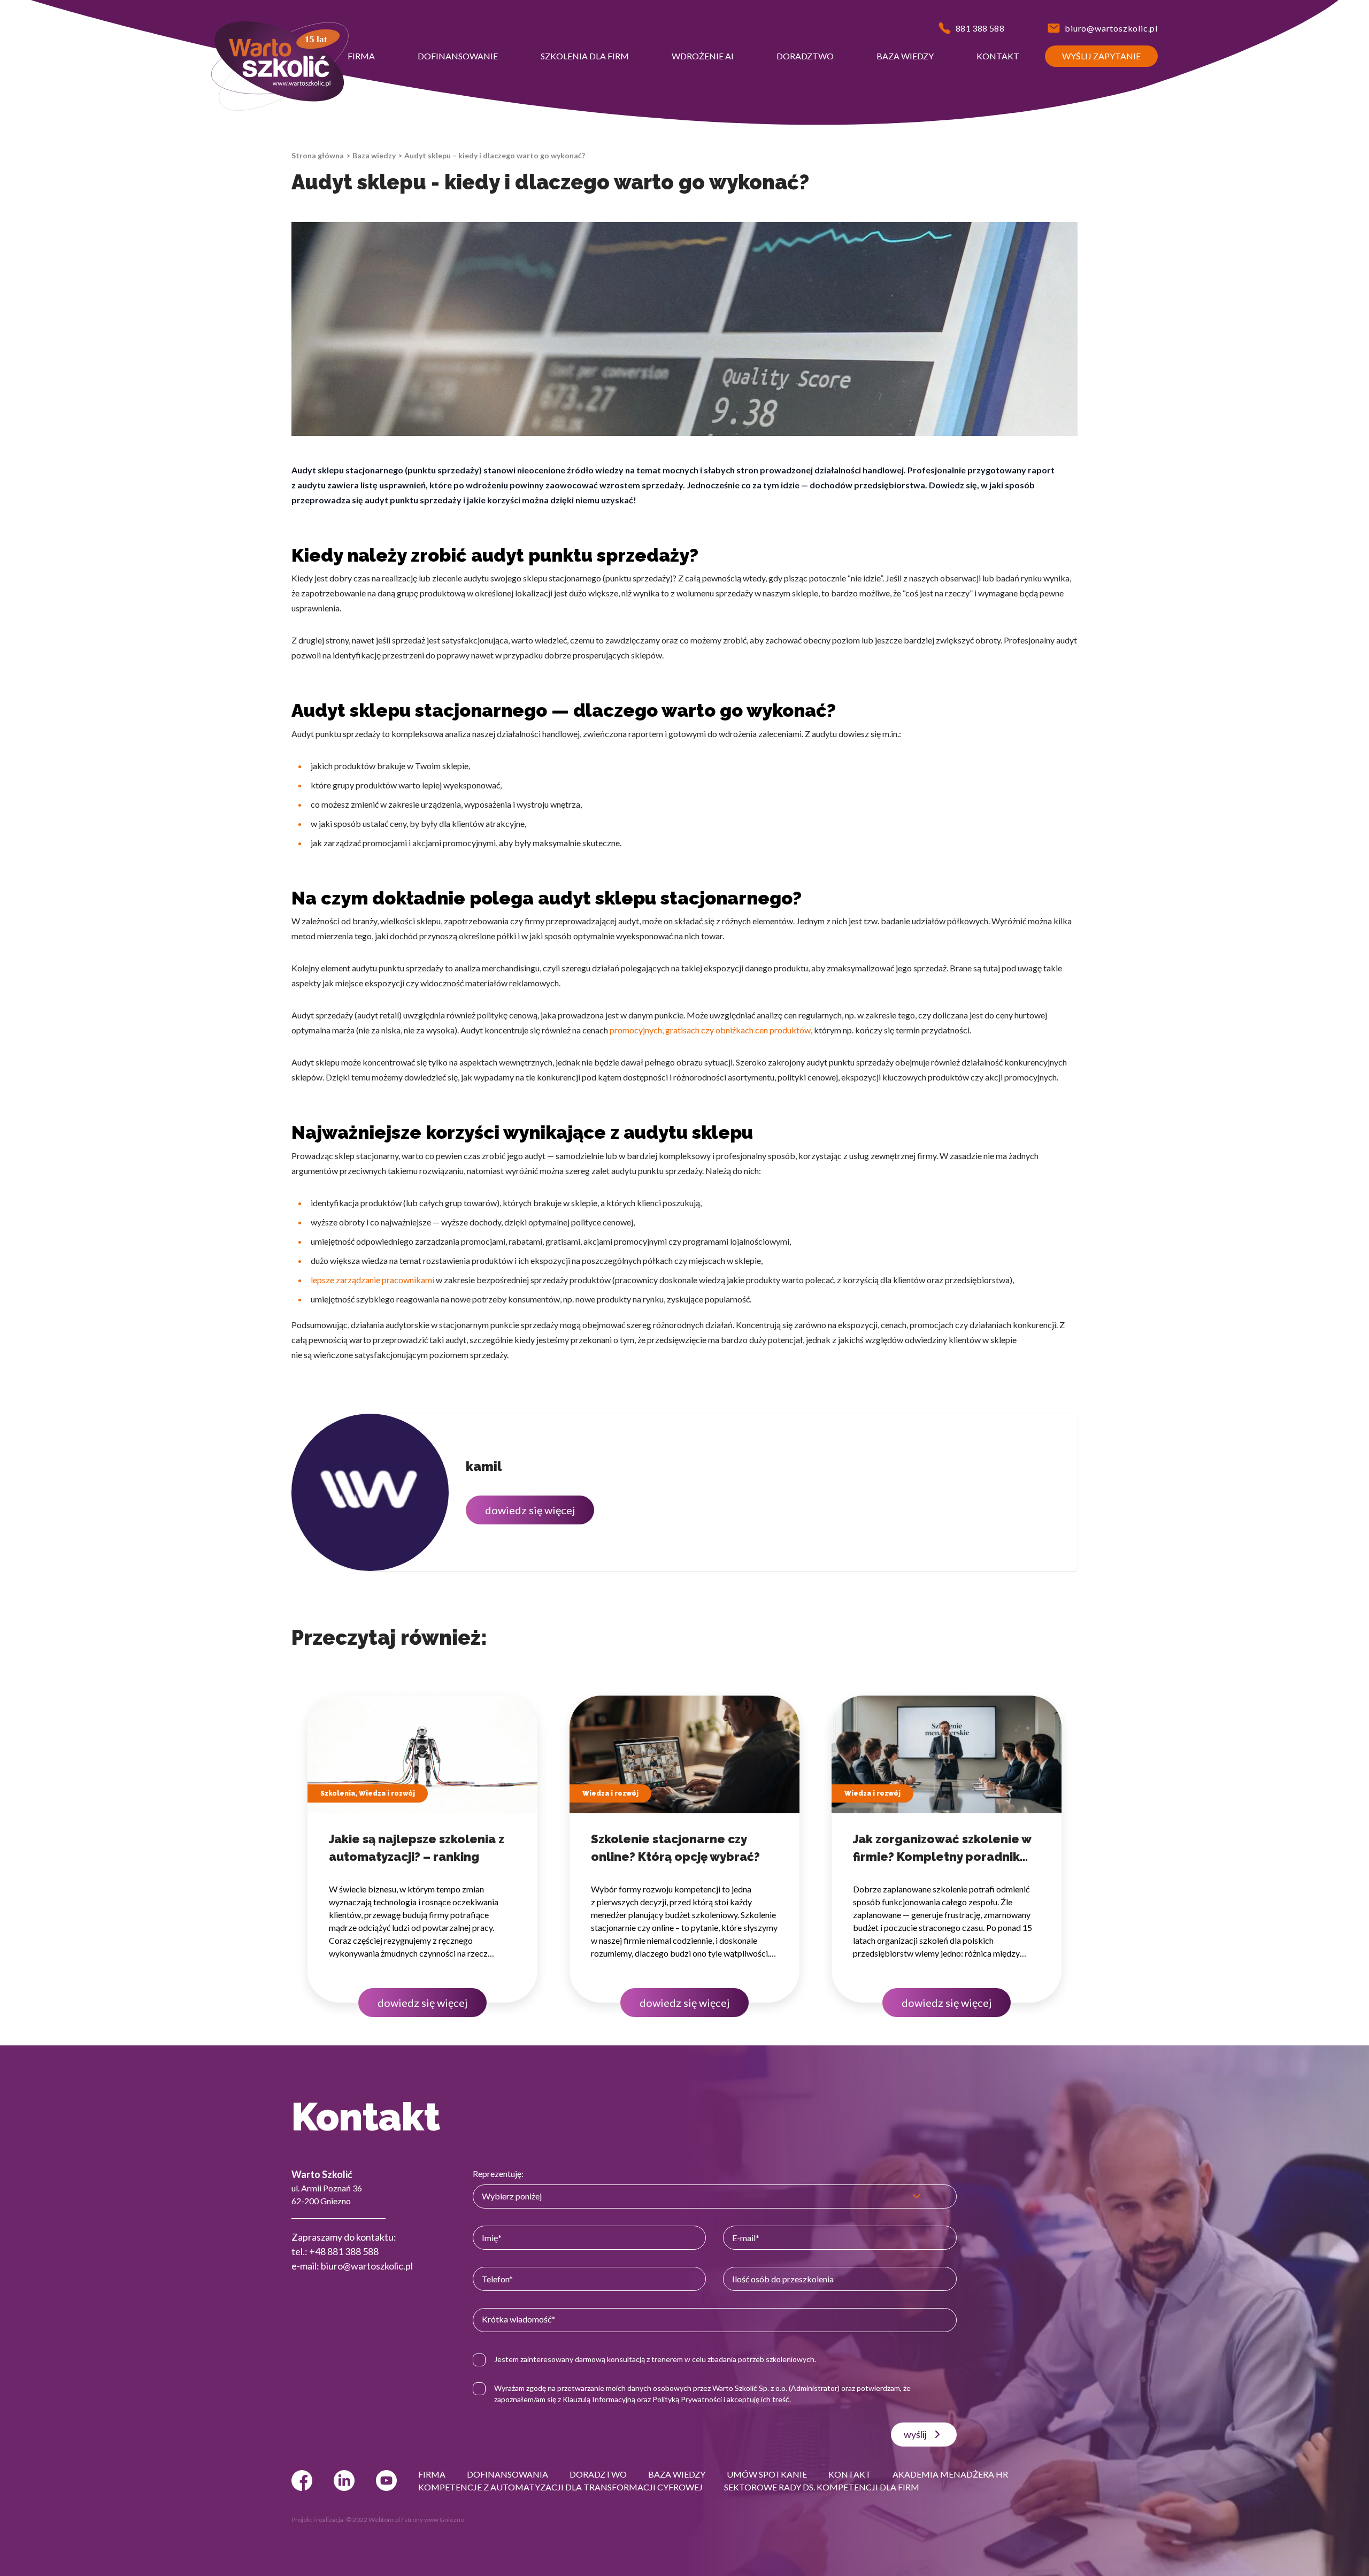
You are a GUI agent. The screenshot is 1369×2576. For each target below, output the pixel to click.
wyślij (915, 2434)
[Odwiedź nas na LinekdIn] (344, 2481)
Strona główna (318, 155)
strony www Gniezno (434, 2520)
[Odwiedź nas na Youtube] (386, 2481)
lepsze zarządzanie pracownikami (372, 1280)
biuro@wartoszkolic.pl (367, 2266)
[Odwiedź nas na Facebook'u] (302, 2481)
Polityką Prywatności (687, 2399)
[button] (361, 56)
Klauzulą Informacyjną (599, 2399)
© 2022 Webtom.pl (373, 2520)
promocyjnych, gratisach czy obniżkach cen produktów (710, 1030)
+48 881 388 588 (344, 2251)
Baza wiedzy (374, 155)
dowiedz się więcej (530, 1510)
